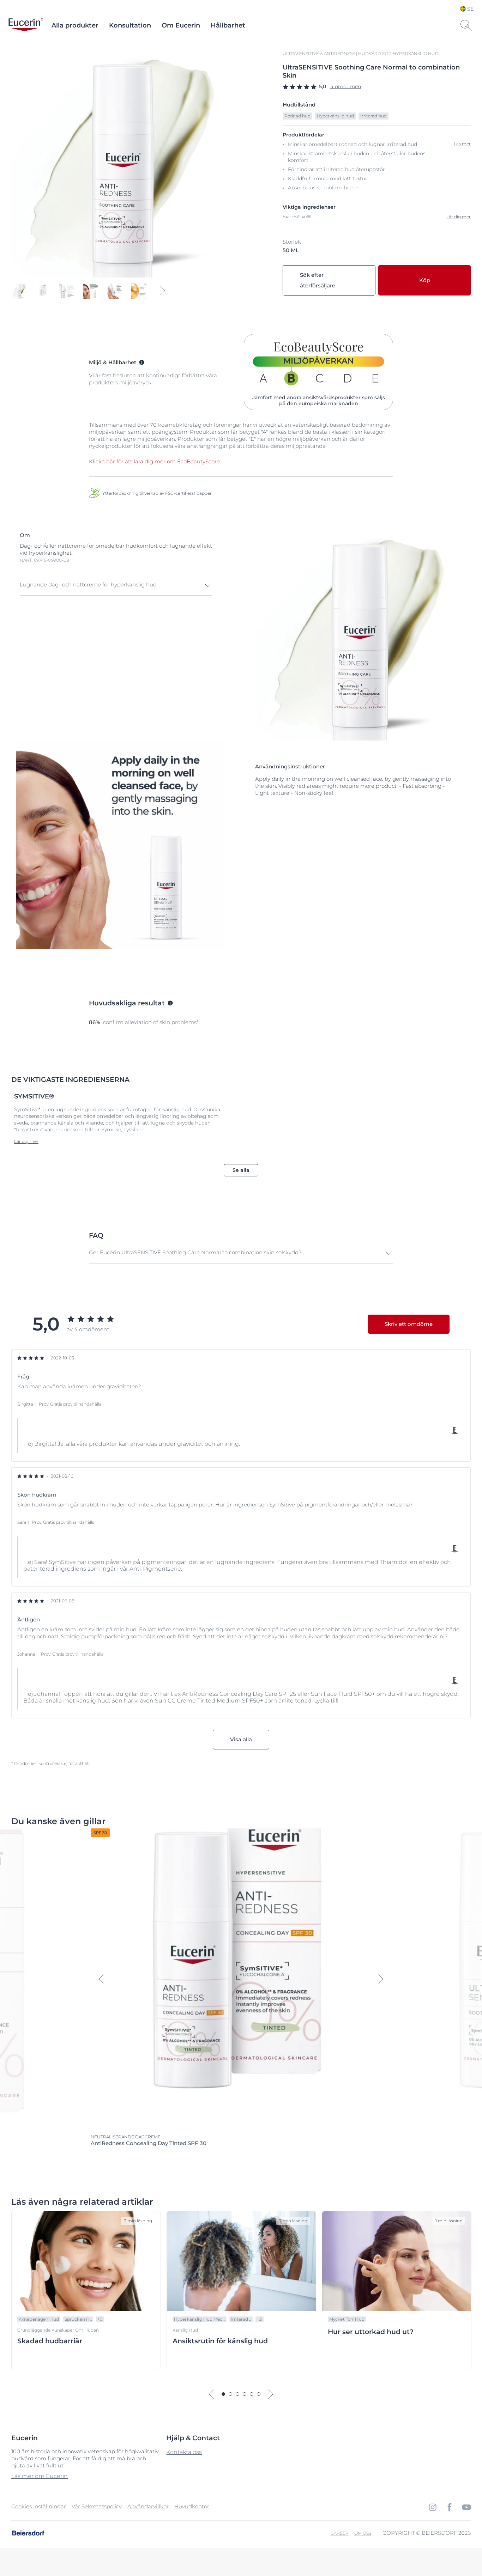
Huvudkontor (192, 2506)
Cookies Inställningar (39, 2506)
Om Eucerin (181, 25)
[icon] (433, 2507)
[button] (116, 585)
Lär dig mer (459, 217)
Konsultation (130, 25)
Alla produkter (75, 25)
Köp (425, 280)
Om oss (363, 2533)
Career (340, 2533)
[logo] (26, 25)
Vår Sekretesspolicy (97, 2506)
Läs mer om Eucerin (40, 2476)
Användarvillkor (148, 2506)
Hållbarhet (228, 25)
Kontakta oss (184, 2452)
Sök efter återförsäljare (318, 280)
